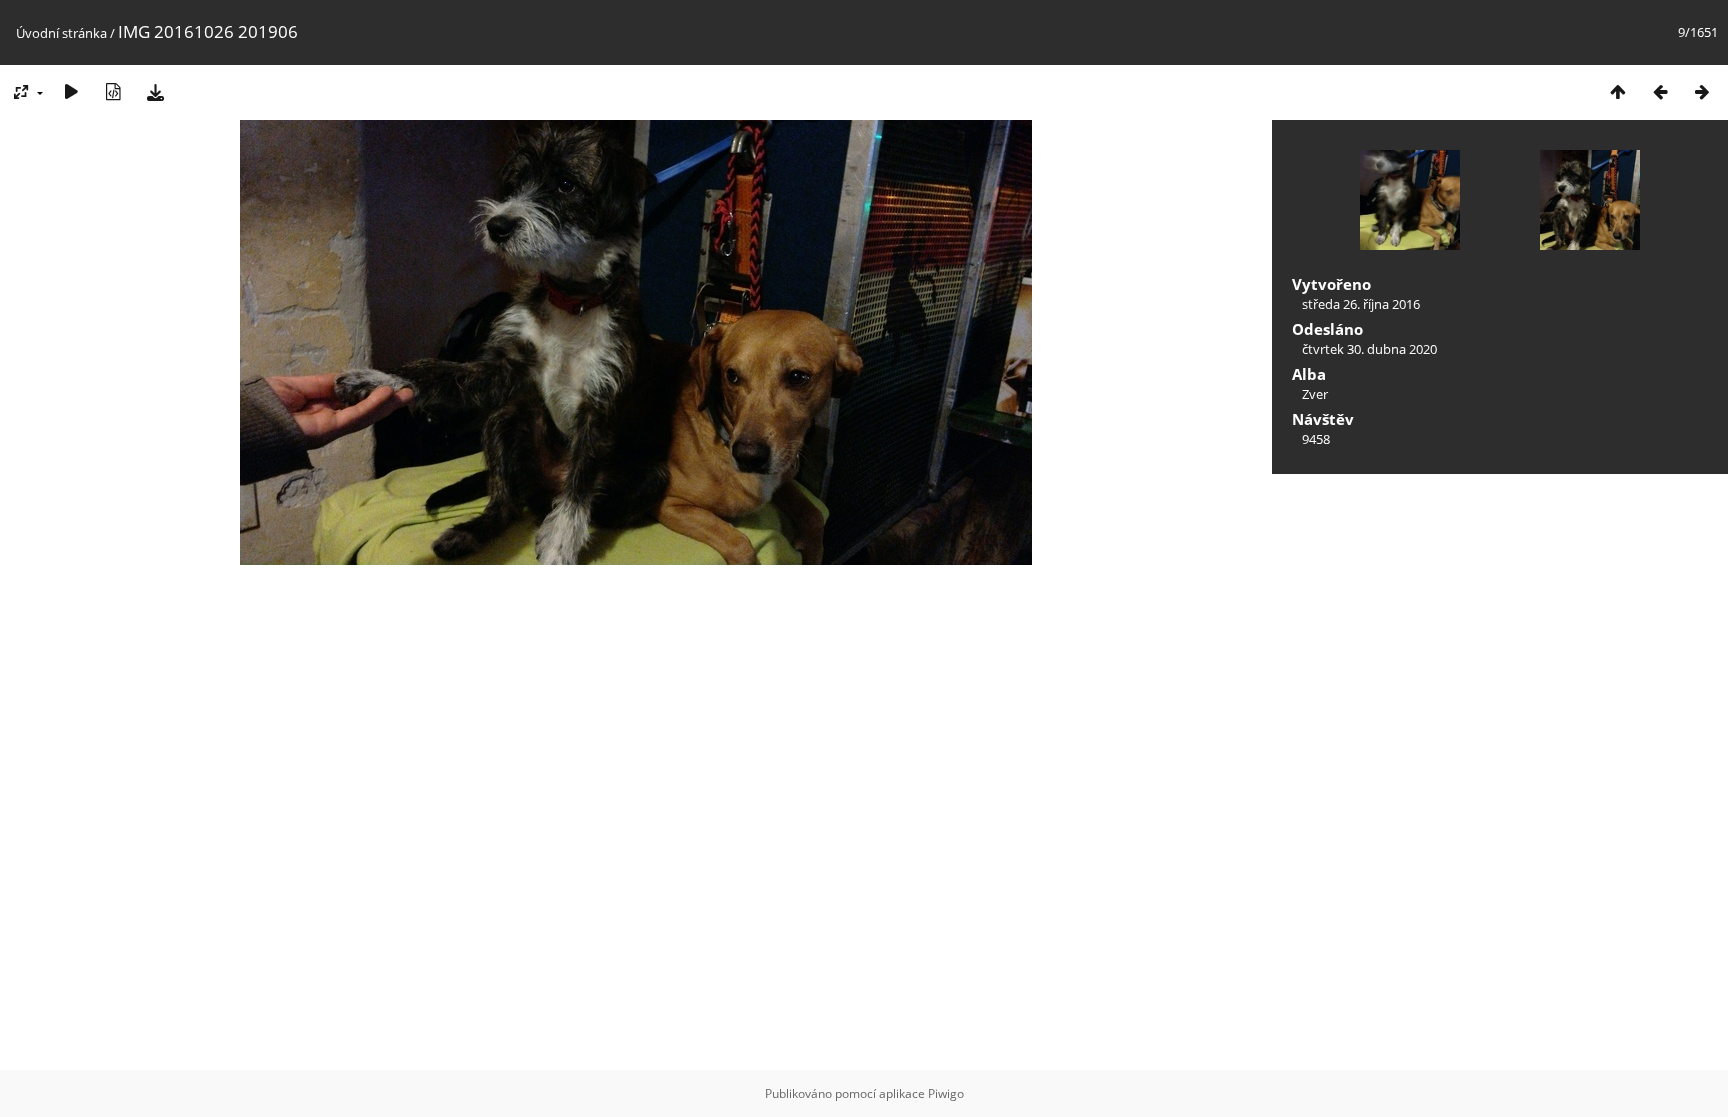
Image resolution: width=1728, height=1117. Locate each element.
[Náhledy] (1618, 91)
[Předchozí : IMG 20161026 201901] (1660, 91)
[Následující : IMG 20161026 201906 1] (1702, 91)
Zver (1315, 394)
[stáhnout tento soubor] (155, 91)
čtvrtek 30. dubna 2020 (1369, 349)
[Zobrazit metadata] (113, 91)
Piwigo (946, 1093)
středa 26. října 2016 (1361, 304)
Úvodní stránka (61, 33)
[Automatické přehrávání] (71, 91)
